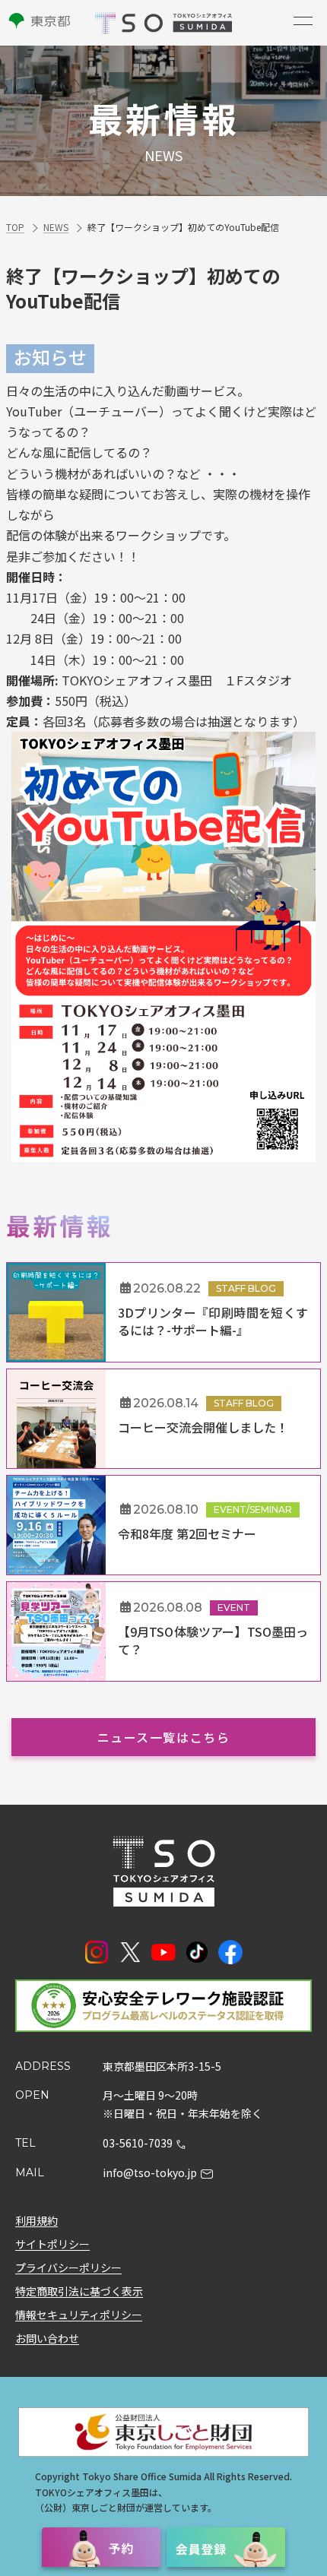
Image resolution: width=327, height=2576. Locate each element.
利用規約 (37, 2220)
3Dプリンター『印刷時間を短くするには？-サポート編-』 (213, 1321)
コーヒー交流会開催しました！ (203, 1427)
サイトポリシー (52, 2243)
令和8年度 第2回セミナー (187, 1533)
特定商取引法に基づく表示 (79, 2290)
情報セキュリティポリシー (79, 2314)
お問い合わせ (47, 2337)
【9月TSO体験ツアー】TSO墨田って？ (213, 1640)
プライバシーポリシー (68, 2267)
